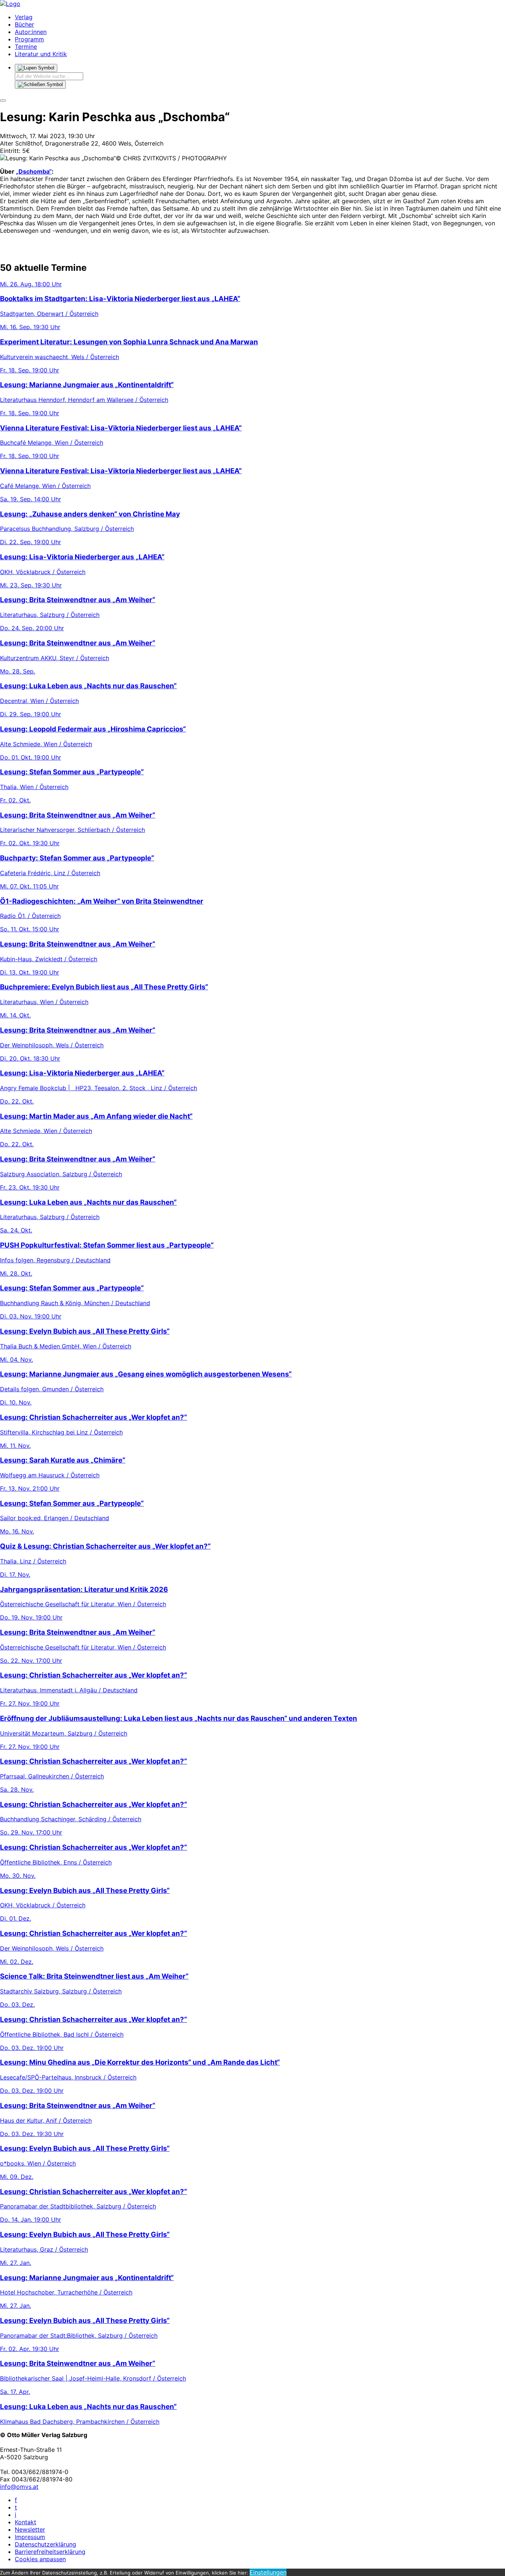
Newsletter (30, 2529)
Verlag (24, 17)
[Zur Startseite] (10, 4)
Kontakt (26, 2522)
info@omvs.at (19, 2487)
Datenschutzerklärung (45, 2544)
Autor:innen (31, 32)
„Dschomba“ (34, 171)
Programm (29, 39)
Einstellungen (268, 2572)
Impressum (30, 2537)
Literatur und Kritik (41, 54)
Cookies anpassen (40, 2559)
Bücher (24, 24)
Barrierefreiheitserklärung (50, 2552)
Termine (26, 47)
